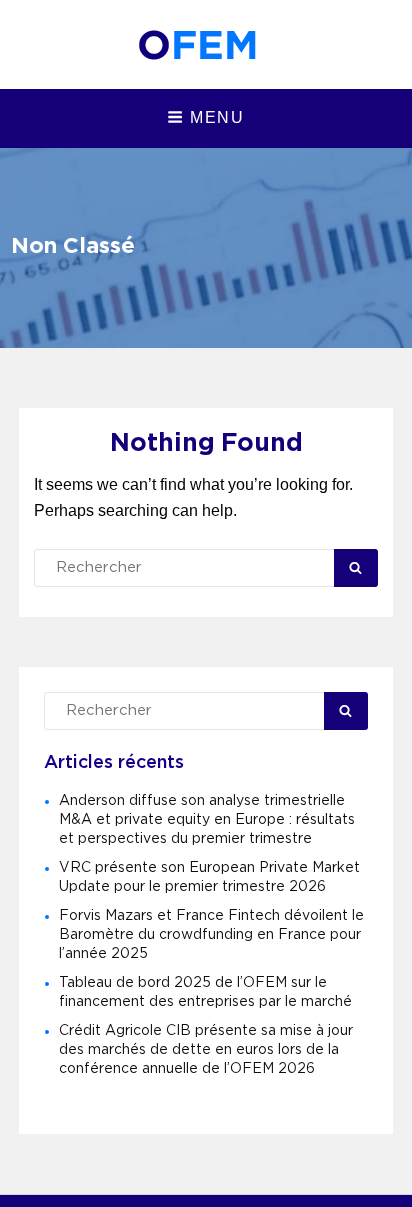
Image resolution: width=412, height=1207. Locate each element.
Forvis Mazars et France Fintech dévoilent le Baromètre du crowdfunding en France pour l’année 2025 (211, 935)
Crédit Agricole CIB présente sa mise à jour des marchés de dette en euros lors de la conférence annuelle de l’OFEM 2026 (206, 1050)
